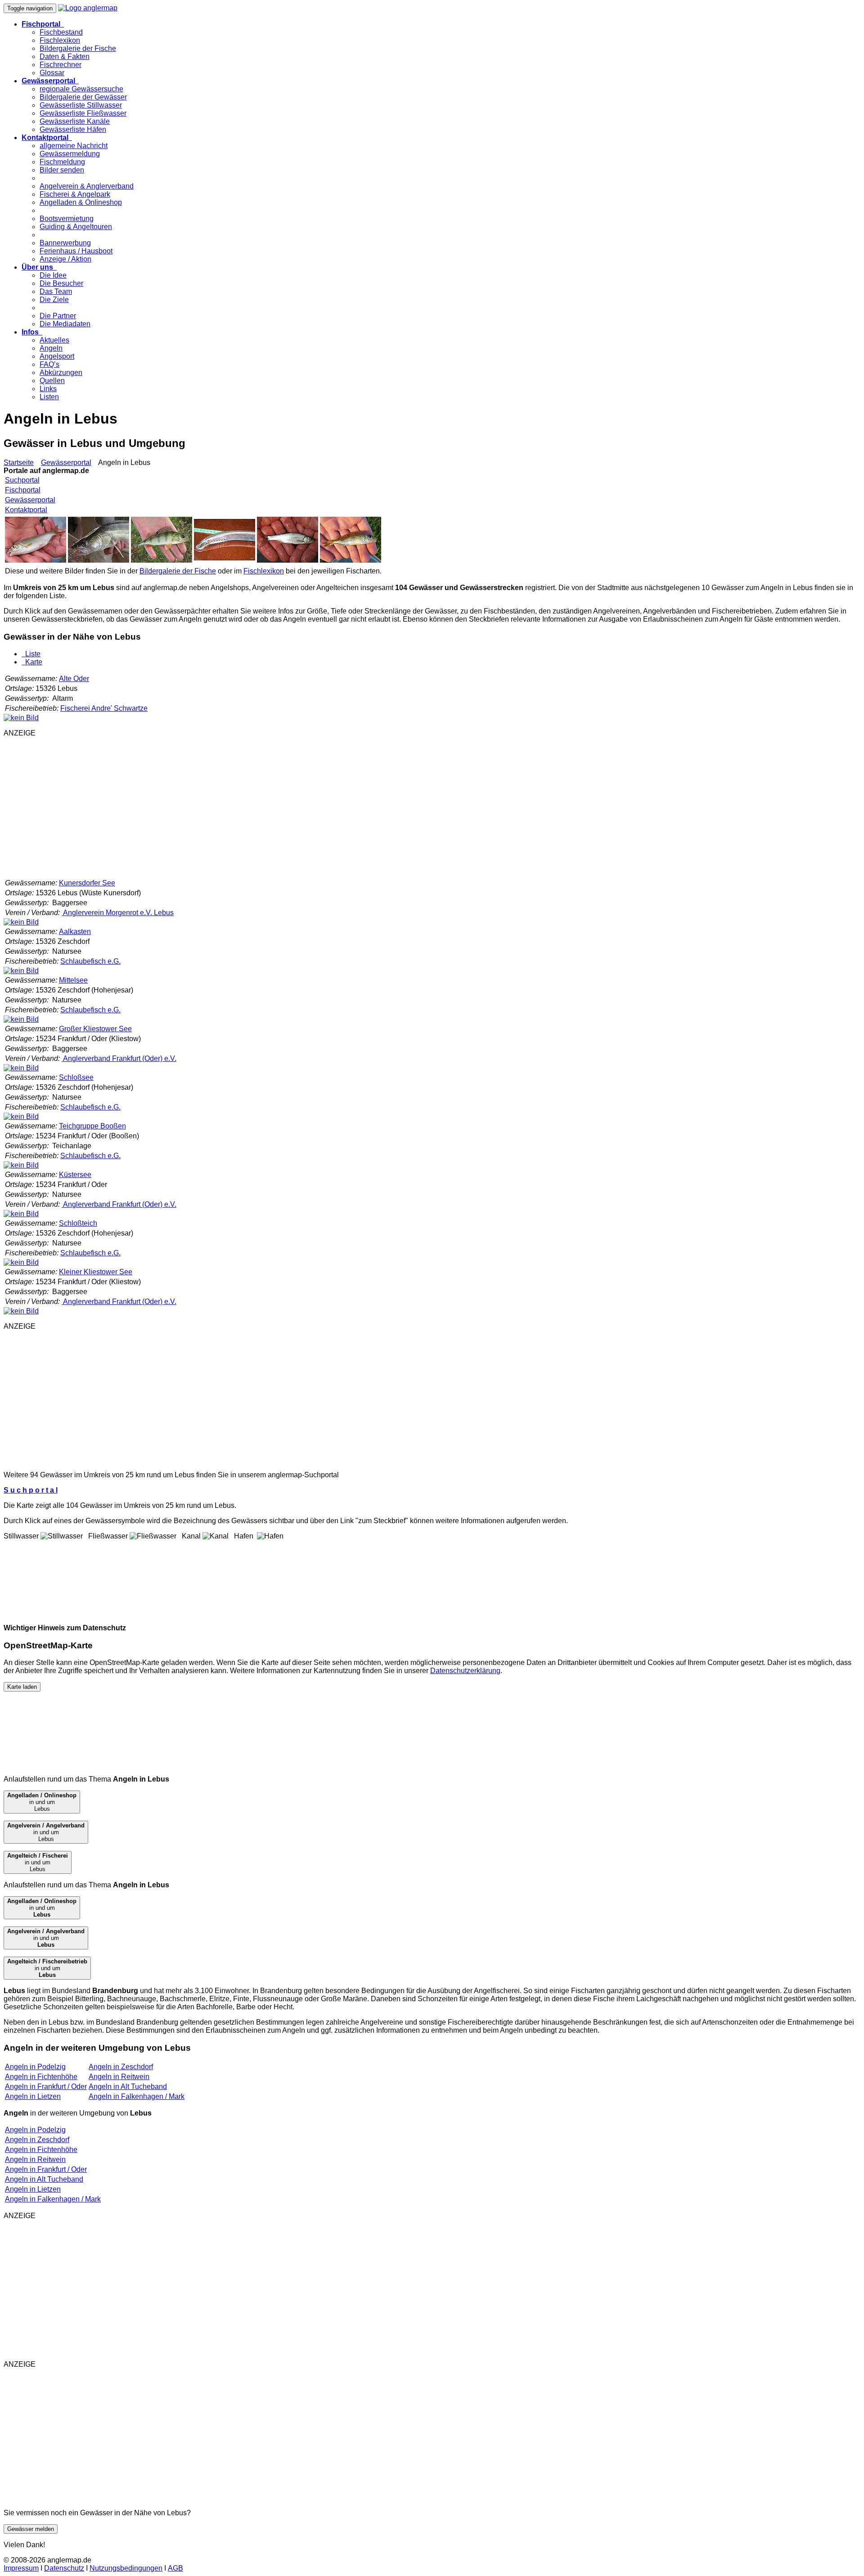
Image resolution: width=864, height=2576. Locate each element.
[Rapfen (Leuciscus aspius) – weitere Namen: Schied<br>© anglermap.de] (288, 560)
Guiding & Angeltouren (76, 227)
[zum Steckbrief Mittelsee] (21, 1019)
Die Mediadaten (65, 324)
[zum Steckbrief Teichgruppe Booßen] (21, 1165)
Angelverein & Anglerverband (87, 186)
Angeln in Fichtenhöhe (41, 2077)
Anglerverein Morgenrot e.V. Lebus (118, 913)
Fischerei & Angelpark (75, 194)
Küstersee (75, 1175)
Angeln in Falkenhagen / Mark (137, 2096)
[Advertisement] (274, 808)
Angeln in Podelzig (35, 2067)
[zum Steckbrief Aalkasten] (21, 971)
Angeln (51, 348)
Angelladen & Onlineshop (81, 202)
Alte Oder (74, 679)
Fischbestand (61, 32)
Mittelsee (73, 980)
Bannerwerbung (65, 243)
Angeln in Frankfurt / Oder (46, 2087)
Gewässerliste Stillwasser (81, 105)
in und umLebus (42, 1802)
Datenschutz (64, 2568)
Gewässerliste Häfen (73, 129)
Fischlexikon (60, 40)
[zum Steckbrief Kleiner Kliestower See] (21, 1311)
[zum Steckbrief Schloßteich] (21, 1262)
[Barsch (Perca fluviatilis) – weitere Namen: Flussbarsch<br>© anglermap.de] (162, 560)
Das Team (56, 291)
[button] (43, 24)
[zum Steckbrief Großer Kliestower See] (21, 1068)
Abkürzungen (61, 372)
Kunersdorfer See (87, 883)
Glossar (52, 73)
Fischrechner (61, 65)
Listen (49, 397)
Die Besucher (61, 283)
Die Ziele (54, 300)
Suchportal (22, 480)
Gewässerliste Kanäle (75, 121)
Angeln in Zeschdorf (121, 2067)
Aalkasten (75, 932)
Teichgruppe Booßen (92, 1126)
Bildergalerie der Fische (78, 48)
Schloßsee (76, 1077)
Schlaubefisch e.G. (90, 961)
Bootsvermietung (67, 219)
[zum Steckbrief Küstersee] (21, 1214)
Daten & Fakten (65, 56)
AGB (175, 2568)
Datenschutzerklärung (465, 1671)
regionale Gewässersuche (81, 89)
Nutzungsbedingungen (126, 2568)
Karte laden (22, 1687)
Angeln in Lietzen (33, 2096)
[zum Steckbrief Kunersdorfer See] (21, 922)
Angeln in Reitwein (119, 2077)
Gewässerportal (66, 462)
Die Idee (53, 275)
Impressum (21, 2568)
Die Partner (58, 316)
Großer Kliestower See (95, 1029)
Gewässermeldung (70, 154)
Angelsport (57, 356)
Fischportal (23, 490)
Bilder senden (62, 170)
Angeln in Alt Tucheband (128, 2087)
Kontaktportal (26, 510)
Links (48, 389)
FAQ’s (49, 364)
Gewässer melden (31, 2529)
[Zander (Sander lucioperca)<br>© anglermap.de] (99, 560)
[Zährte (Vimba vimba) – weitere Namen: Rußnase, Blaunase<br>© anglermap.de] (36, 560)
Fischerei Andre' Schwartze (104, 708)
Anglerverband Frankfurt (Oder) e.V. (119, 1058)
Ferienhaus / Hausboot (76, 251)
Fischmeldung (62, 162)
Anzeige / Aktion (65, 259)
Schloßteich (78, 1223)
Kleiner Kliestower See (96, 1272)
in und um (42, 1908)
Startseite (19, 462)
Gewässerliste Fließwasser (83, 113)
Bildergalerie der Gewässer (83, 97)
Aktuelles (54, 340)
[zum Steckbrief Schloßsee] (21, 1117)
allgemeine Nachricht (74, 146)
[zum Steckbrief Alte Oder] (21, 718)
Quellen (52, 381)
